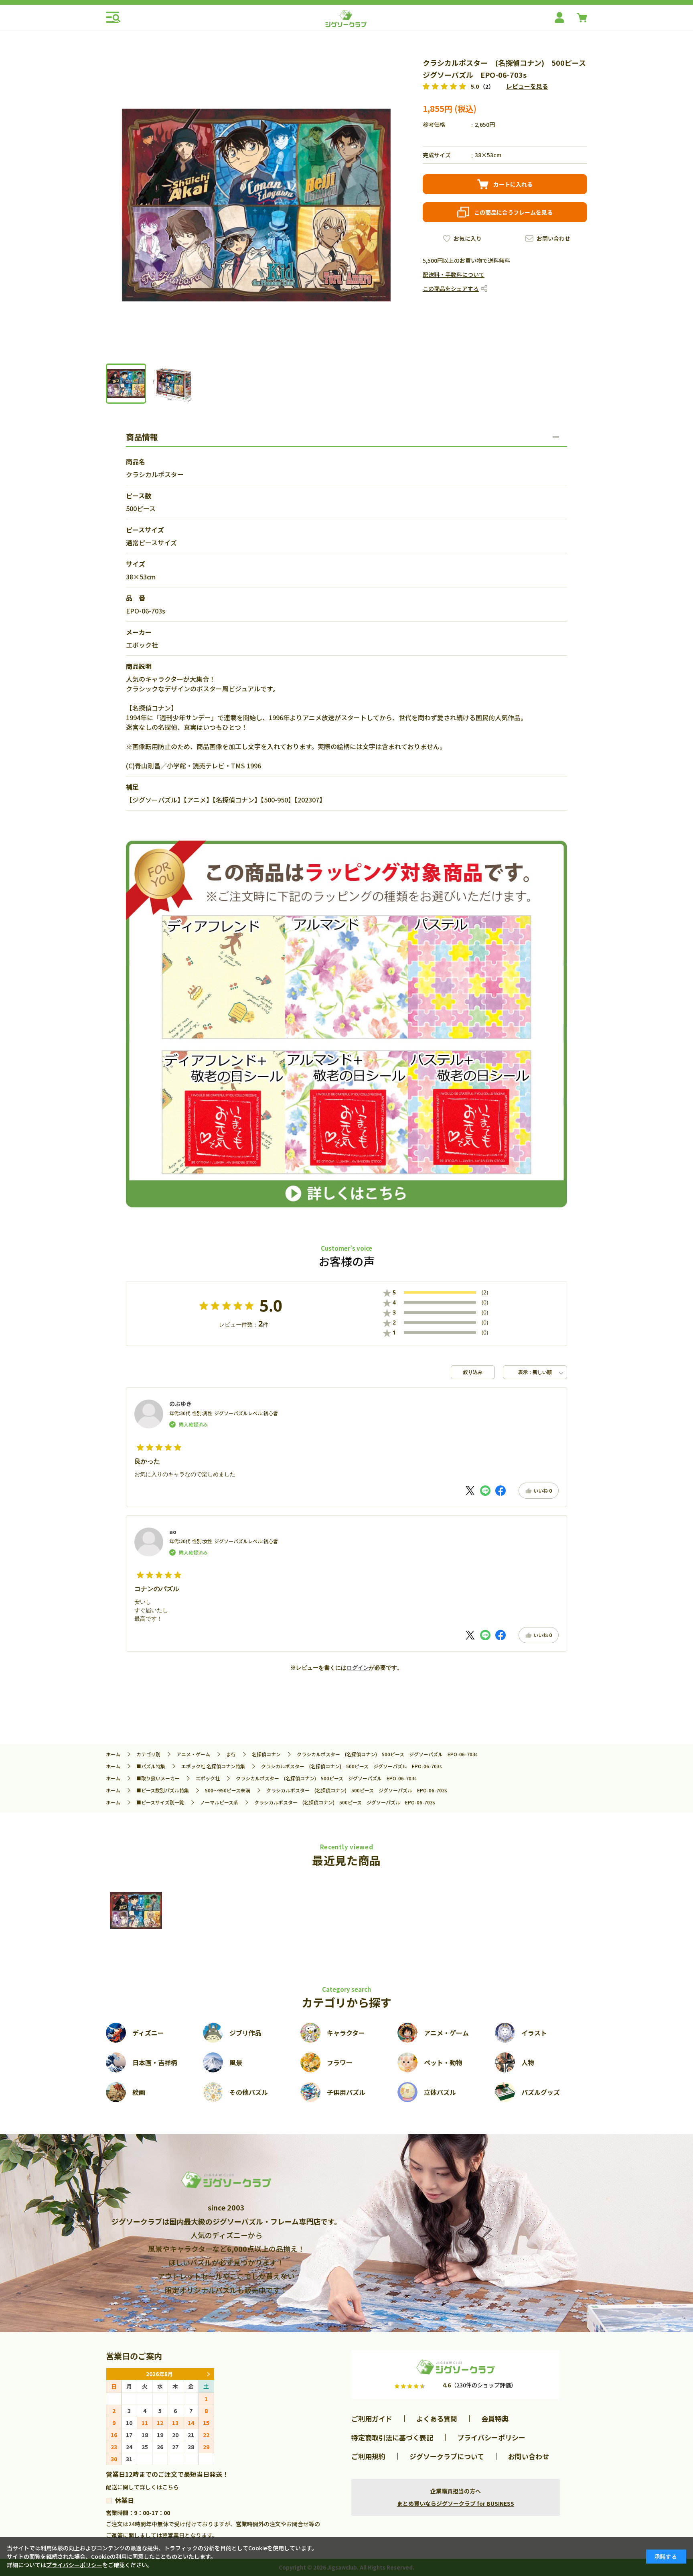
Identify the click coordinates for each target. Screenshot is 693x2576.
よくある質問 (437, 2419)
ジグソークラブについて (447, 2456)
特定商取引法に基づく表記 (392, 2437)
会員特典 (495, 2419)
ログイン (358, 1668)
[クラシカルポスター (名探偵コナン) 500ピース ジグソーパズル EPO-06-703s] (136, 1911)
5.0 (271, 1306)
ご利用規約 (368, 2456)
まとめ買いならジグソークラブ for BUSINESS (456, 2503)
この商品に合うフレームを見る (513, 212)
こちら (170, 2487)
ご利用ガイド (372, 2419)
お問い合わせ (553, 238)
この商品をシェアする (451, 288)
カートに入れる (513, 184)
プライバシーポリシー (491, 2437)
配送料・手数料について (454, 274)
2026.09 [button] (208, 2374)
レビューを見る (527, 86)
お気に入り (468, 238)
